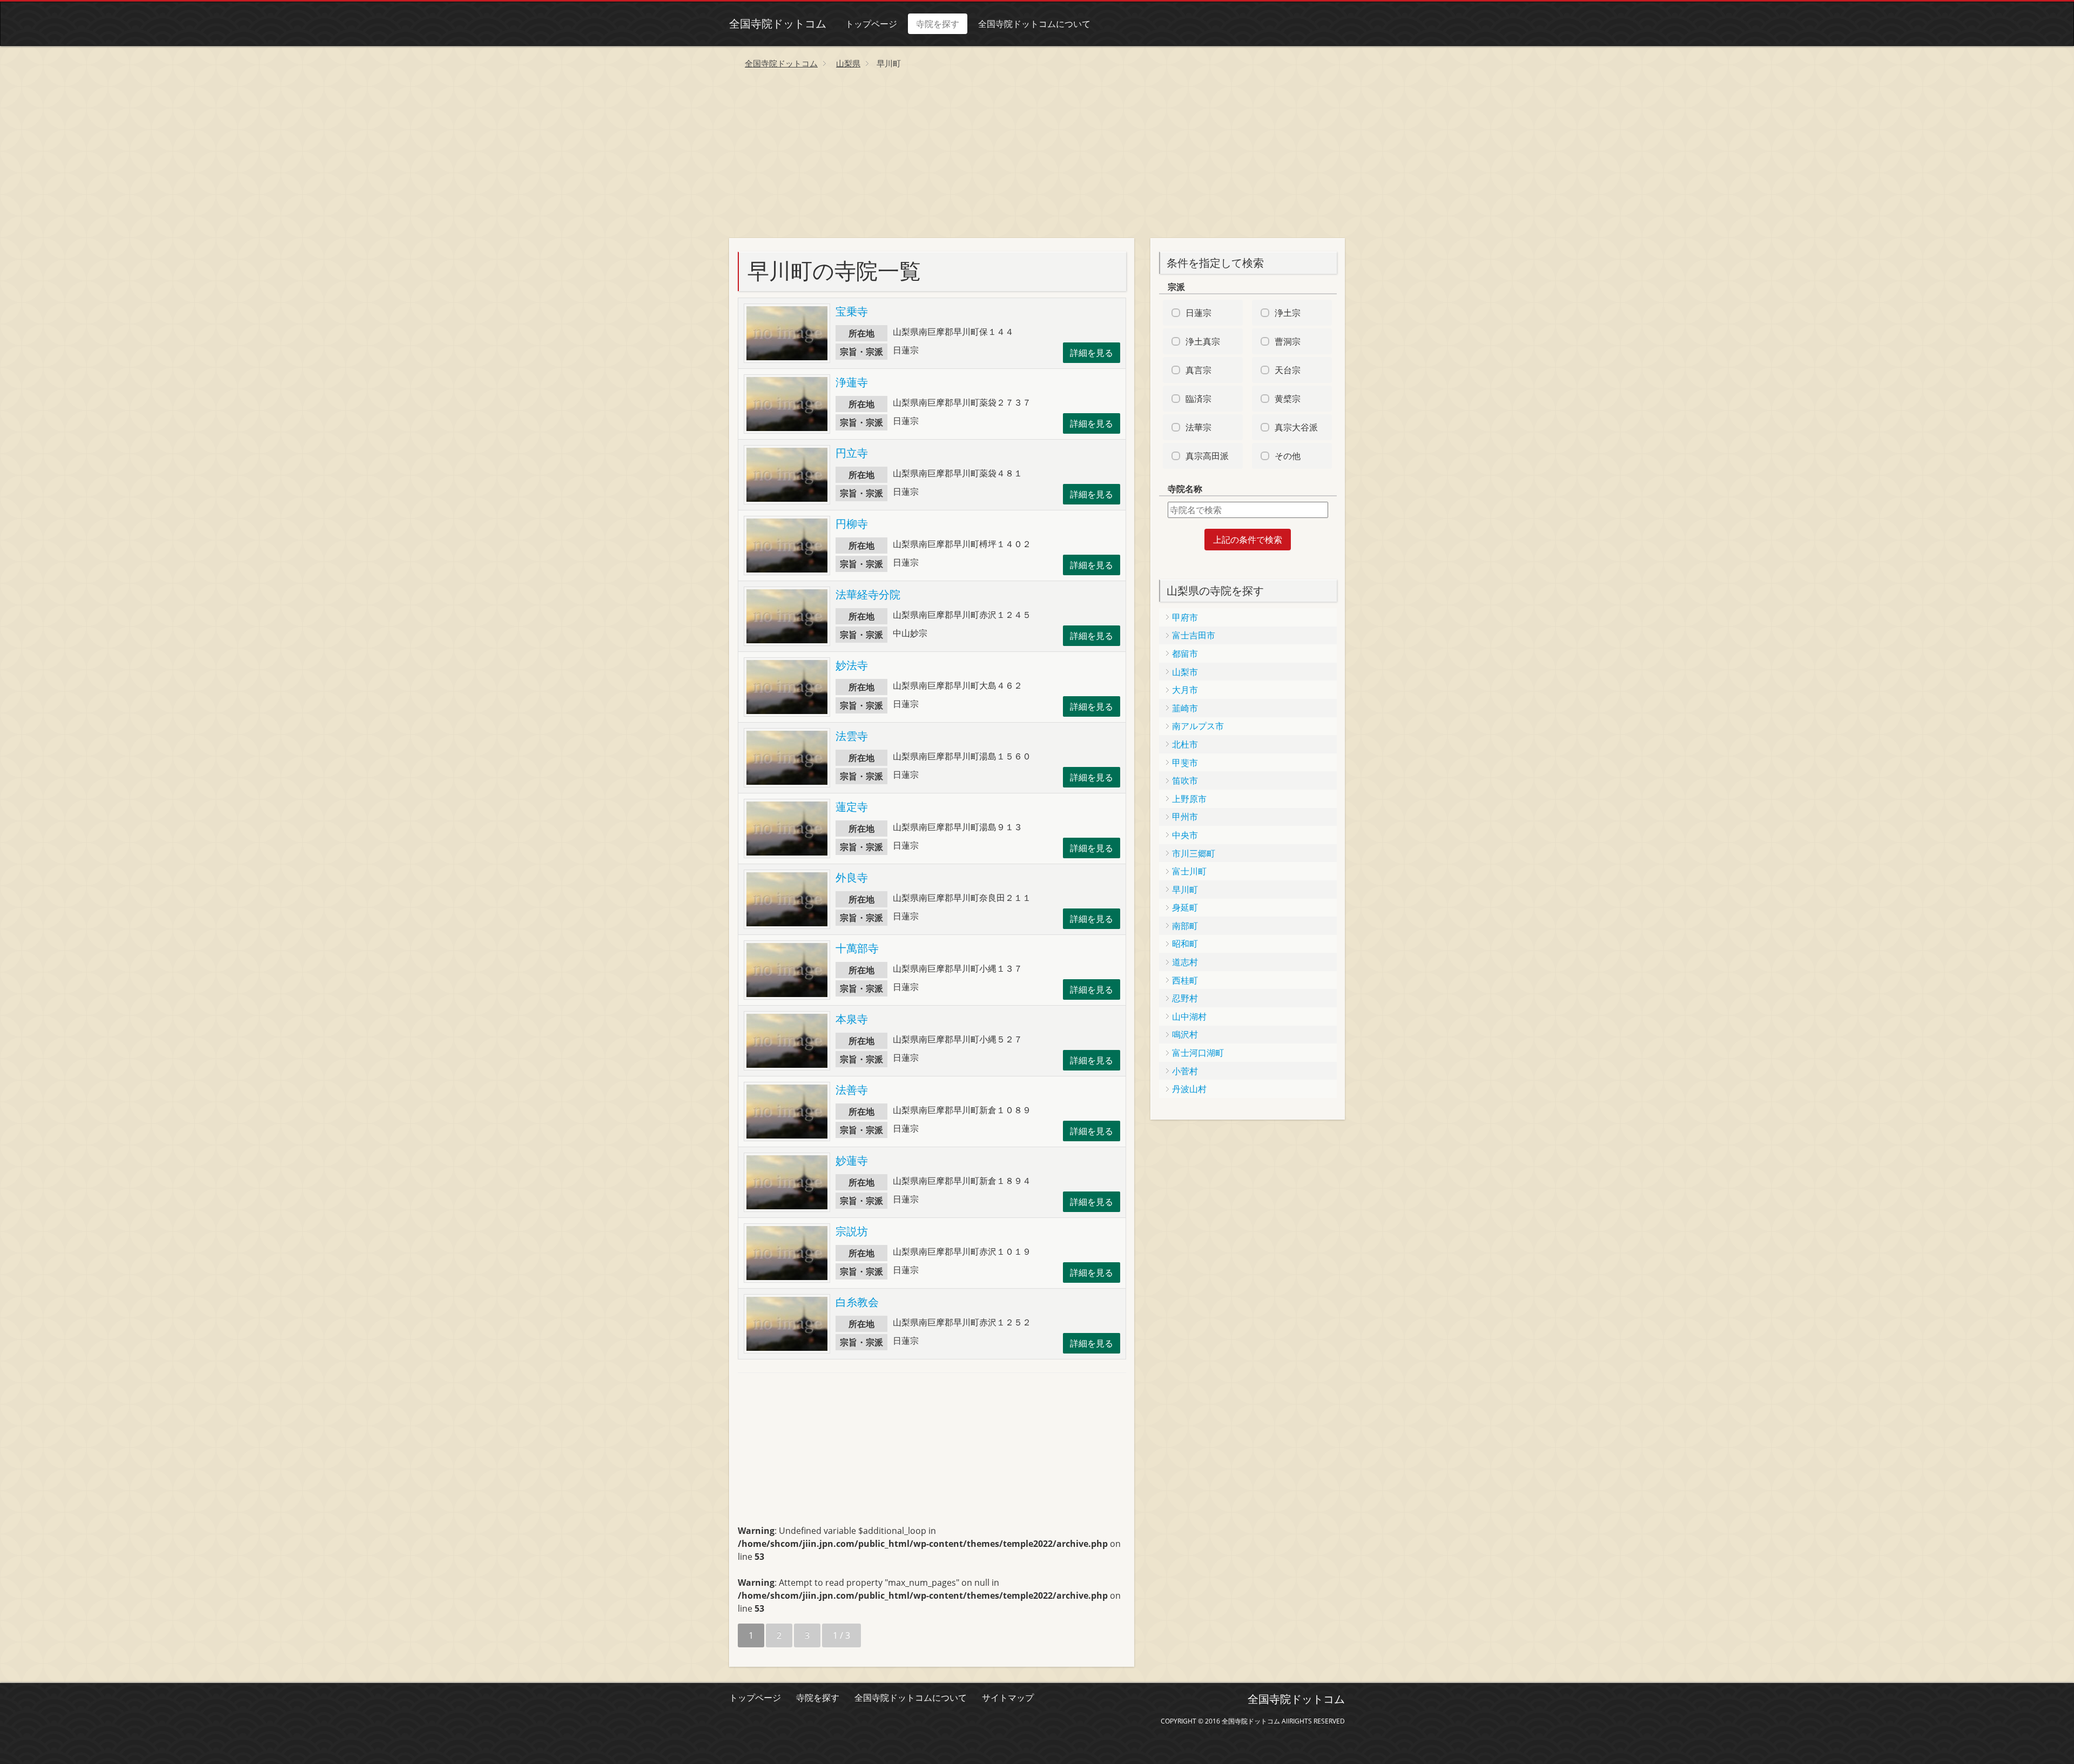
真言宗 (1198, 370)
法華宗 (1198, 427)
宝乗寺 (852, 311)
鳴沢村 (1185, 1034)
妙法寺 (852, 665)
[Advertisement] (1037, 157)
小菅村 (1185, 1071)
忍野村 (1185, 998)
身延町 (1185, 907)
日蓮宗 (1198, 313)
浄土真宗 (1203, 341)
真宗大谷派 (1296, 427)
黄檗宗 (1288, 399)
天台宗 (1288, 370)
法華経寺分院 (868, 594)
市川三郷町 (1194, 853)
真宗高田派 (1207, 456)
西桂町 (1185, 980)
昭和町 (1185, 944)
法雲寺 (852, 736)
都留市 (1185, 654)
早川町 (1185, 890)
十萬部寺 (857, 948)
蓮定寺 (852, 807)
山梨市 (1185, 672)
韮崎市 (1185, 708)
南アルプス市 (1198, 726)
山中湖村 (1189, 1016)
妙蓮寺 (852, 1160)
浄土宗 (1288, 313)
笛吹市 (1185, 780)
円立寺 (852, 453)
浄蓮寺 (852, 382)
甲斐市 (1185, 763)
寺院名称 (1185, 489)
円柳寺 (852, 524)
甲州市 (1185, 817)
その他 (1288, 456)
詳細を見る (1092, 353)
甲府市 (1185, 617)
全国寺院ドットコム (778, 23)
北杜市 (1185, 744)
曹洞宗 (1288, 341)
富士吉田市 (1194, 635)
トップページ (871, 24)
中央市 (1185, 835)
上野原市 (1189, 799)
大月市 (1185, 690)
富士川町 (1189, 871)
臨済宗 (1198, 399)
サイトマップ (1008, 1698)
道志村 (1185, 962)
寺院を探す (938, 24)
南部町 (1185, 926)
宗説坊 (852, 1231)
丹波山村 (1189, 1089)
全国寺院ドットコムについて (1034, 24)
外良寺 (852, 877)
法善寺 (852, 1090)
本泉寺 (852, 1019)
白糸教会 (857, 1302)
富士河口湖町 (1198, 1053)
